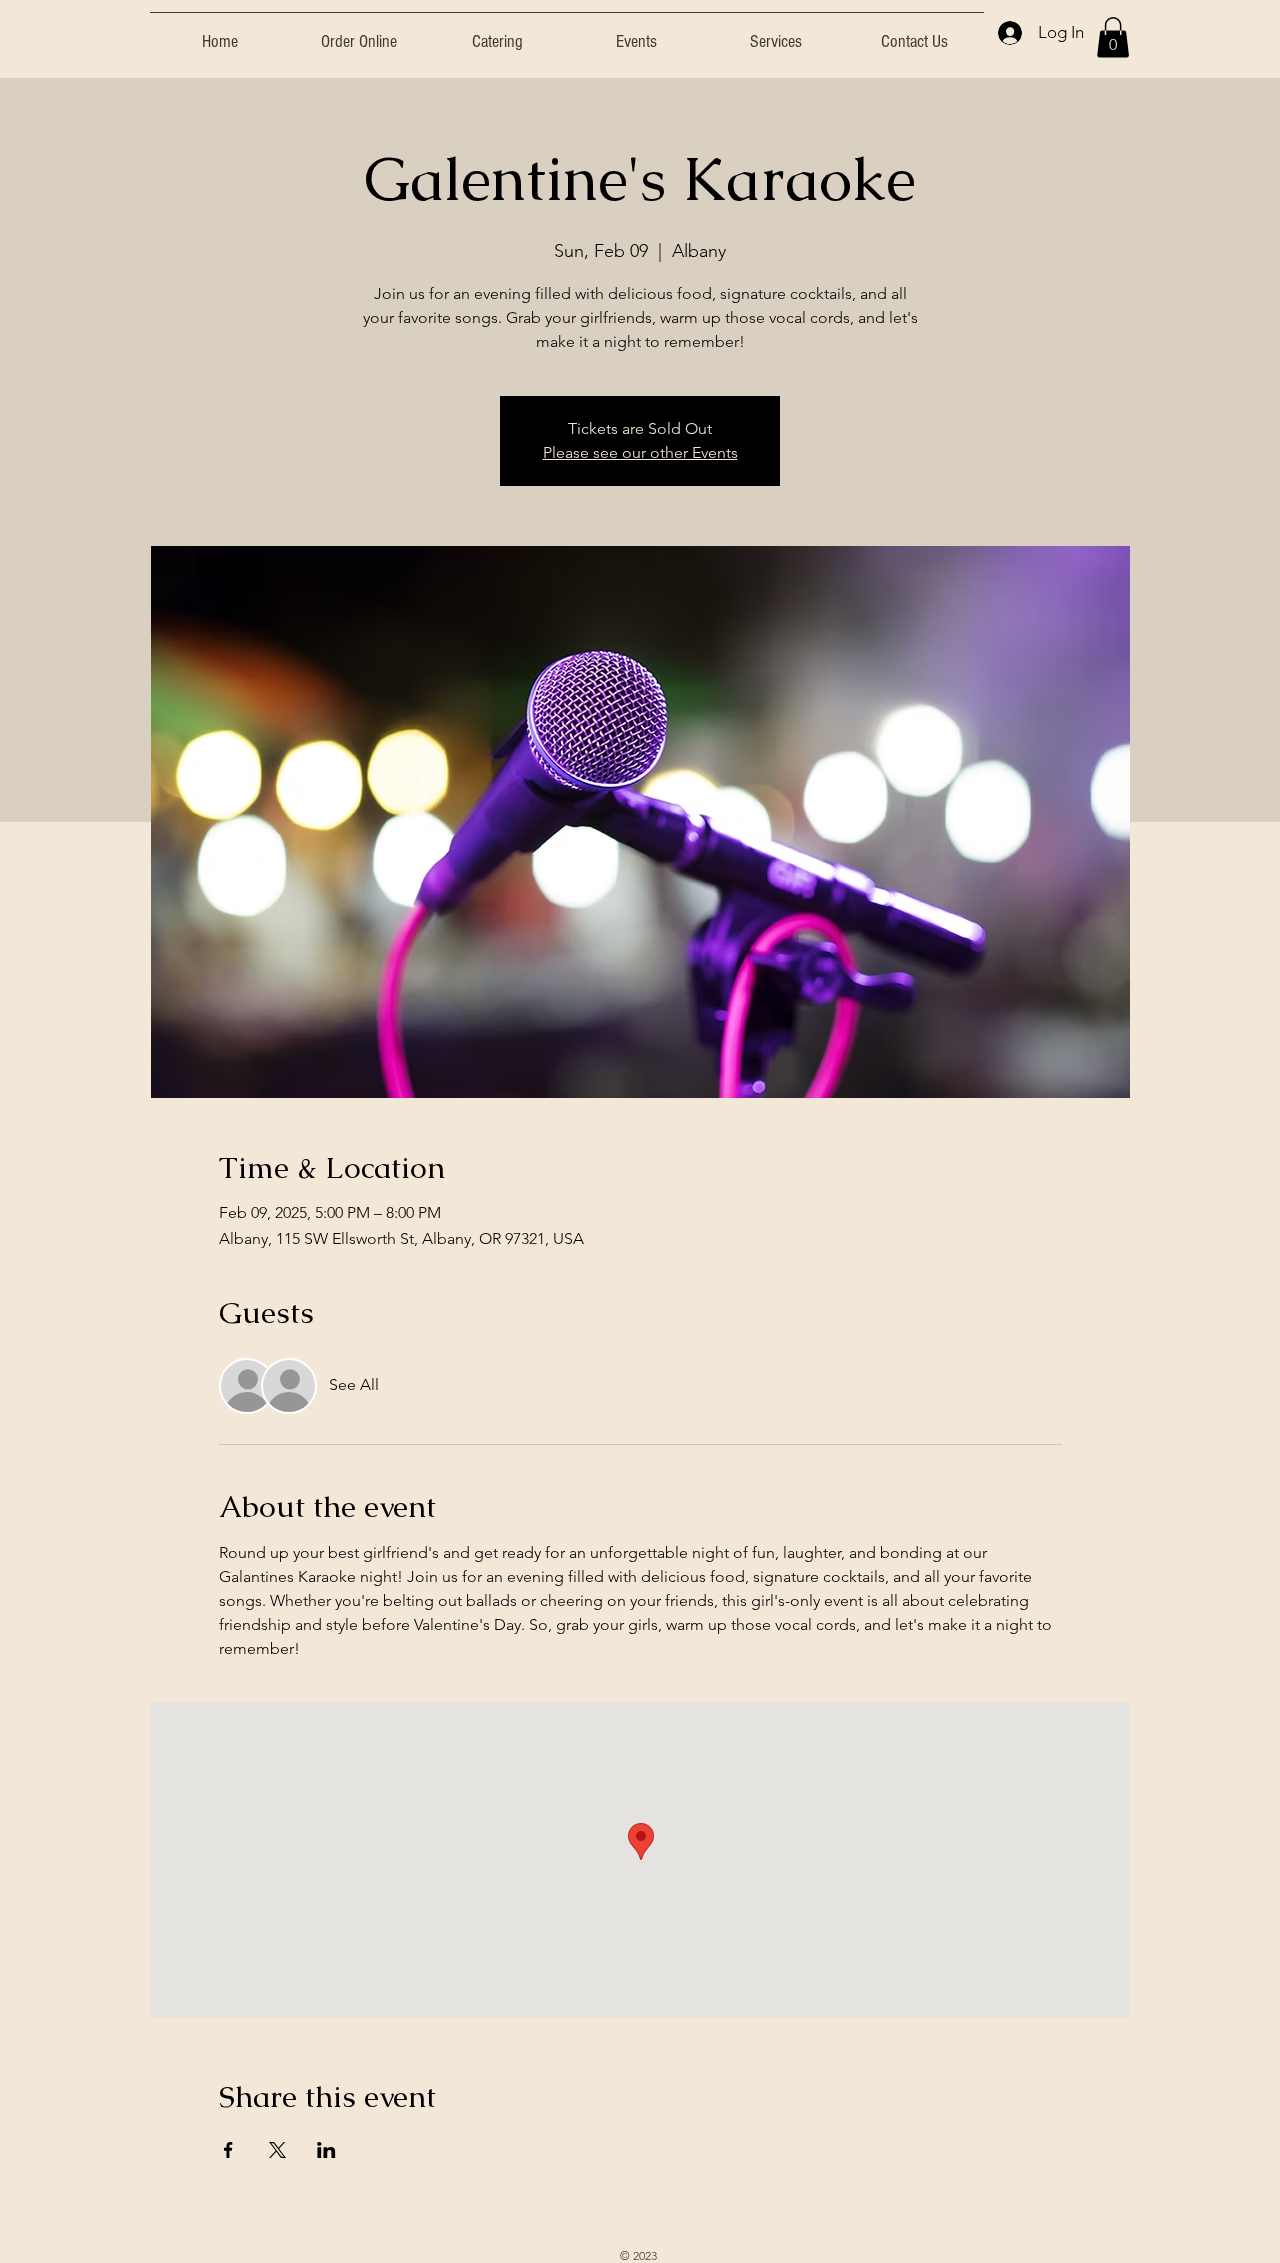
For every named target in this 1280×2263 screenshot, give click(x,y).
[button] (1113, 37)
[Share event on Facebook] (228, 2150)
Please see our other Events (640, 452)
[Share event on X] (277, 2150)
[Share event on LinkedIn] (326, 2150)
